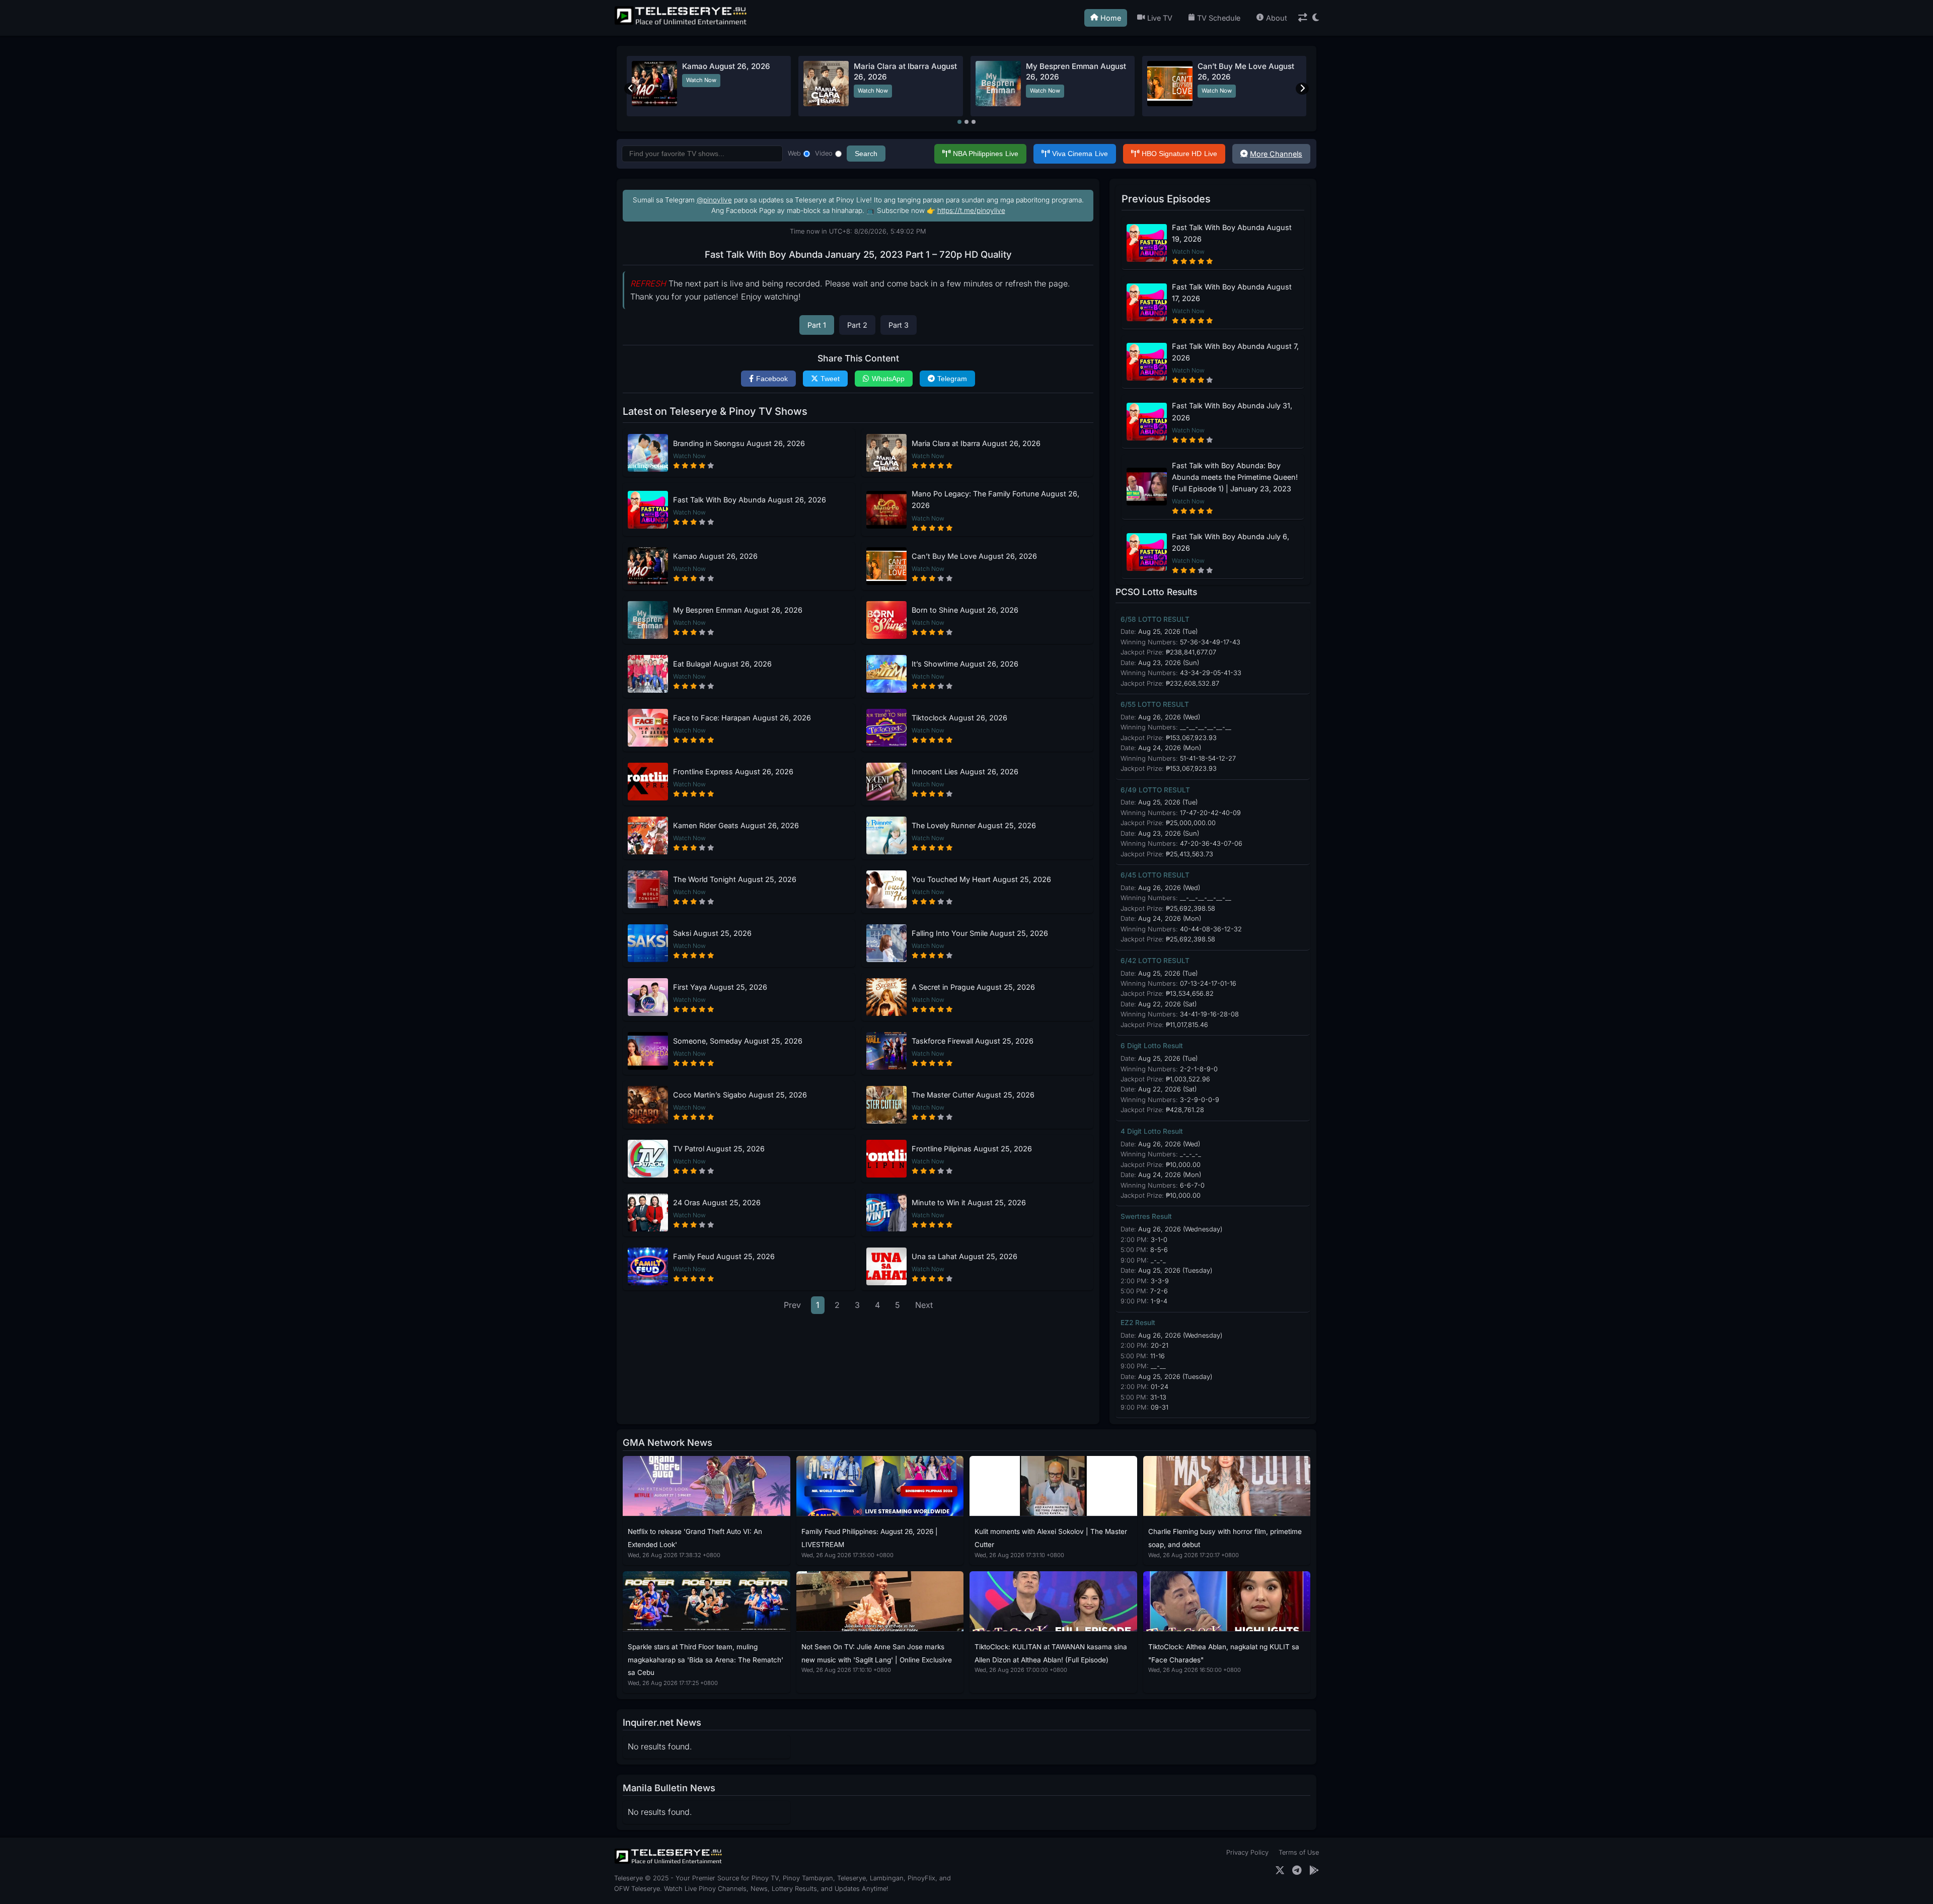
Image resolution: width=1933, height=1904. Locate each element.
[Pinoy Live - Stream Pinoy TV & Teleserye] (682, 24)
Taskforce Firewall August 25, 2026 (973, 1041)
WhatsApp (888, 379)
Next (924, 1305)
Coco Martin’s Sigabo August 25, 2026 (740, 1095)
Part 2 (857, 325)
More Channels (1276, 154)
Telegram (952, 379)
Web (794, 153)
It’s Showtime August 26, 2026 (965, 664)
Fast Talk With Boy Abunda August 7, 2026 (1235, 352)
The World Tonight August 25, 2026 (735, 879)
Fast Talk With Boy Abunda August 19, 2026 (1232, 233)
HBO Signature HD (1179, 154)
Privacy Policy (1247, 1852)
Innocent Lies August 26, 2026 (965, 772)
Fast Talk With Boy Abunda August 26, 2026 (750, 500)
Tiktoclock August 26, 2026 (959, 718)
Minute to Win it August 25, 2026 (969, 1202)
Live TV (1160, 18)
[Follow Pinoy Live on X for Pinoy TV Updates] (1280, 1871)
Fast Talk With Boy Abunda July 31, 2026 (1232, 411)
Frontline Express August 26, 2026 (733, 772)
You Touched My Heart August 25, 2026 (981, 879)
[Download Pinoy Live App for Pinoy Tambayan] (1314, 1871)
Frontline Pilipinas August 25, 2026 (972, 1149)
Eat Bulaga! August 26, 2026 (722, 664)
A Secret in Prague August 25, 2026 (973, 987)
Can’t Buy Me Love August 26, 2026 (974, 556)
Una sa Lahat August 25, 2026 (964, 1256)
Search (866, 154)
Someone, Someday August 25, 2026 (738, 1041)
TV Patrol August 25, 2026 (719, 1149)
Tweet (830, 379)
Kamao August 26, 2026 (726, 66)
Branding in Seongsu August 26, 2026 (739, 443)
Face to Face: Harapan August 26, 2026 (742, 718)
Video (824, 153)
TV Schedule (1219, 18)
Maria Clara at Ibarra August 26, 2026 (976, 443)
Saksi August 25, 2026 (712, 933)
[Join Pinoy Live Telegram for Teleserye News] (1297, 1871)
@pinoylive (714, 200)
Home (1111, 18)
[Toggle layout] (1303, 18)
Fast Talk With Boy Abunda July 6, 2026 (1231, 542)
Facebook (772, 379)
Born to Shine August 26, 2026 (965, 610)
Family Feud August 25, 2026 (724, 1256)
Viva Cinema (1080, 154)
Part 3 (899, 325)
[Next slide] (1302, 89)
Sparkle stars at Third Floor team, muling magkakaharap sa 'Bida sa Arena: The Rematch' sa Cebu (705, 1660)
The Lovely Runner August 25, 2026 (974, 825)
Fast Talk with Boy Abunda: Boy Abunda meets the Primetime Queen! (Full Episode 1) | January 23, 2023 (1235, 477)
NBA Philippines (986, 154)
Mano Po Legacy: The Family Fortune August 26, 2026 (995, 499)
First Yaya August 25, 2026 (720, 987)
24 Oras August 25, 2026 (717, 1202)
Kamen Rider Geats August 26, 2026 (736, 825)
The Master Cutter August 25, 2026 (973, 1095)
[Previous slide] (631, 89)
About (1277, 18)
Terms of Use (1299, 1852)
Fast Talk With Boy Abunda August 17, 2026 (1232, 292)
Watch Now (701, 80)
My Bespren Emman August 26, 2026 (738, 610)
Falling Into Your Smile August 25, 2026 (980, 933)
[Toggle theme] (1316, 18)
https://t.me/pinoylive (971, 210)
